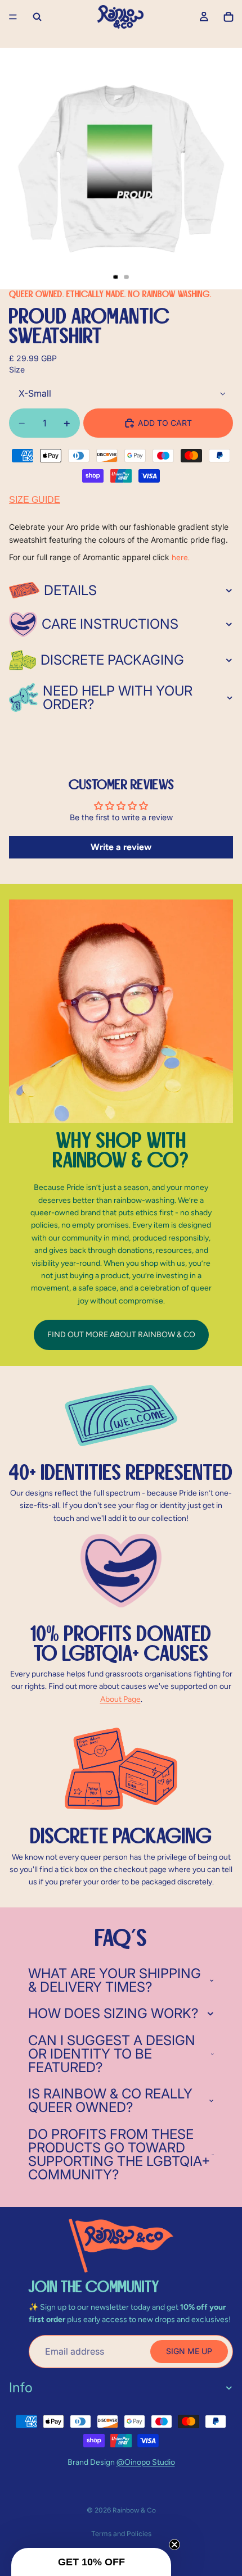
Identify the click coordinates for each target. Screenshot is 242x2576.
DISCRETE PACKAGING (112, 660)
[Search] (37, 17)
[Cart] (228, 17)
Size (17, 369)
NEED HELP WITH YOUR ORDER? (118, 698)
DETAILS (70, 590)
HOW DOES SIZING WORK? (113, 2013)
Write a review (121, 847)
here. (181, 558)
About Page (120, 1699)
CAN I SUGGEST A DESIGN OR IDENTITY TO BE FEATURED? (112, 2054)
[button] (91, 2562)
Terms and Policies (121, 2534)
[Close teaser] (174, 2545)
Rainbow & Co (134, 2510)
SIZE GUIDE (35, 500)
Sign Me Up (189, 2351)
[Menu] (13, 17)
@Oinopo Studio (146, 2462)
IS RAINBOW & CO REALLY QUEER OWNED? (110, 2100)
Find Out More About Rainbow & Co (121, 1335)
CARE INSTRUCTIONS (110, 624)
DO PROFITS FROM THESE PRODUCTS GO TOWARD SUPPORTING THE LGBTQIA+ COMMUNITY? (119, 2154)
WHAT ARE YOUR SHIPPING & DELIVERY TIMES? (115, 1980)
